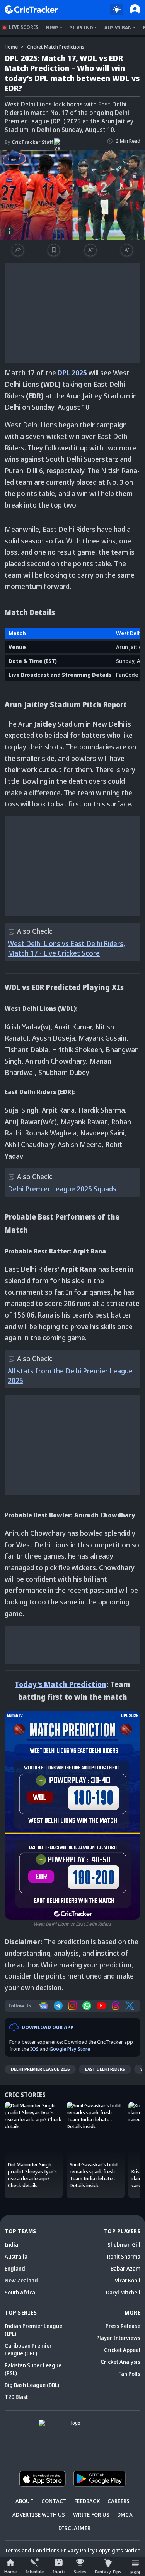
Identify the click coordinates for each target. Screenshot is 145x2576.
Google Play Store (70, 2049)
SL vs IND (82, 28)
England (15, 2268)
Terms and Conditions (32, 2550)
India (11, 2245)
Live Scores (24, 27)
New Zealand (21, 2280)
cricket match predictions (56, 47)
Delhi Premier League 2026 (40, 2069)
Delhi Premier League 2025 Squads (62, 1189)
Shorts (59, 2572)
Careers (119, 2501)
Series (80, 2572)
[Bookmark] (54, 250)
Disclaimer (74, 2528)
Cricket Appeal (122, 2350)
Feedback (87, 2501)
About (25, 2501)
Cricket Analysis (120, 2362)
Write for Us (91, 2514)
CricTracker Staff (29, 142)
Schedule (34, 2572)
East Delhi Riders (105, 2069)
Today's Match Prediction (61, 1684)
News (52, 28)
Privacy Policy (78, 2550)
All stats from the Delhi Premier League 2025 (70, 1376)
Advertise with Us (39, 2514)
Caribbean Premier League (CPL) (28, 2349)
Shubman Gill (124, 2245)
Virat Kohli (128, 2280)
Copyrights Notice (118, 2550)
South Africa (20, 2292)
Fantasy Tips (108, 2572)
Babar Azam (125, 2268)
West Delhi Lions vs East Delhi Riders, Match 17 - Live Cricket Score (67, 948)
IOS (34, 2049)
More (135, 2572)
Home (10, 2572)
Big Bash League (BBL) (32, 2385)
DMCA (125, 2514)
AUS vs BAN (118, 28)
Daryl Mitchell (123, 2292)
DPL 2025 (72, 373)
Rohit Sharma (124, 2256)
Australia (16, 2256)
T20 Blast (16, 2397)
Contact (54, 2501)
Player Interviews (118, 2338)
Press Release (123, 2326)
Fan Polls (129, 2374)
